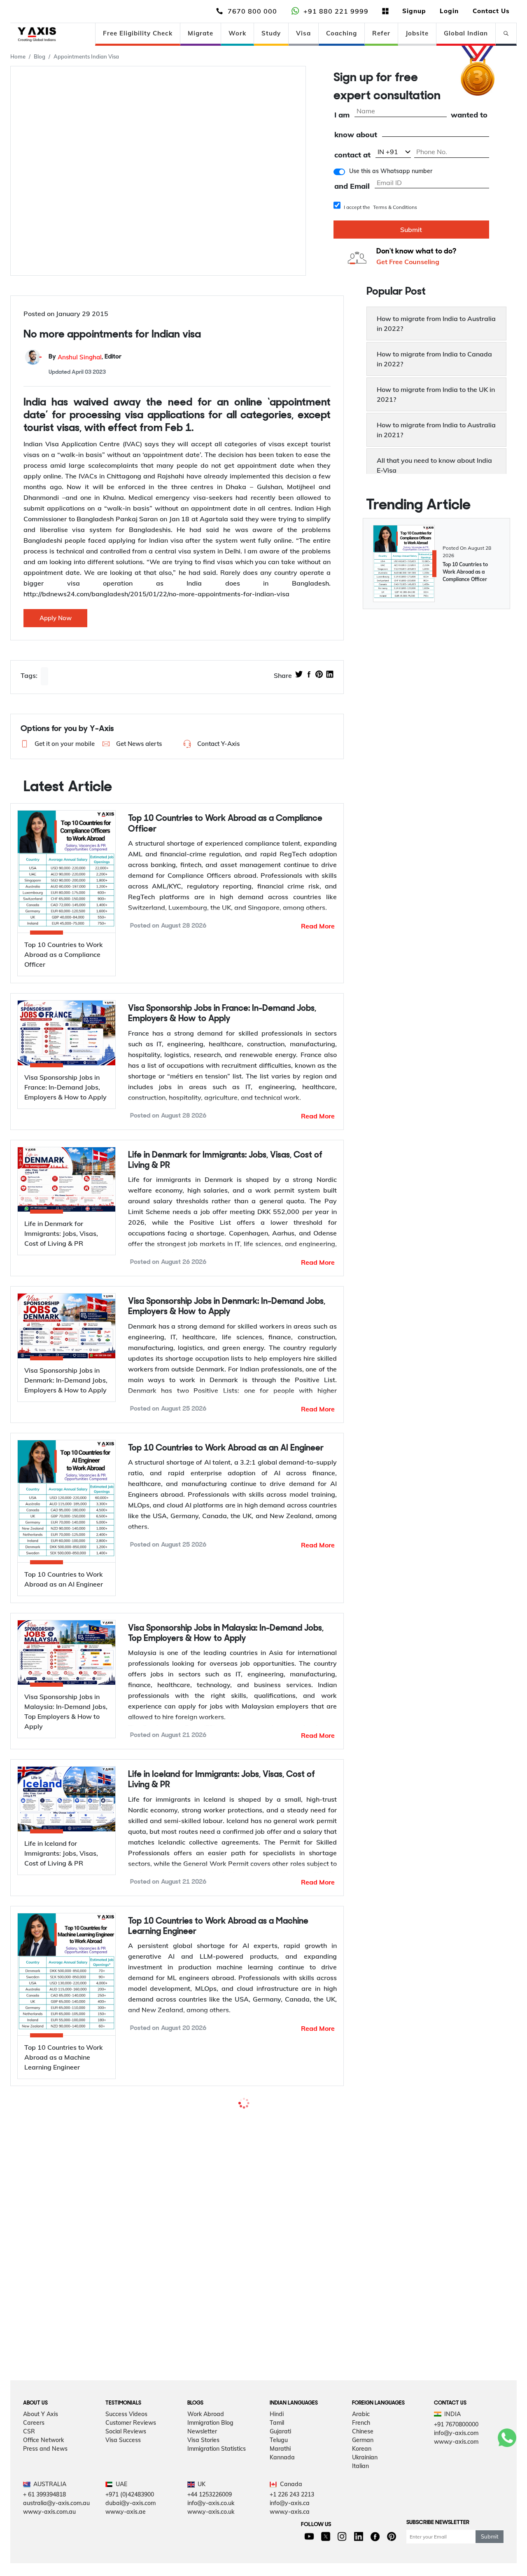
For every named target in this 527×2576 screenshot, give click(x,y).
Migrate (201, 33)
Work (237, 33)
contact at (352, 155)
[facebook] (309, 675)
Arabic (361, 2498)
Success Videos (126, 2498)
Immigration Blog (210, 2506)
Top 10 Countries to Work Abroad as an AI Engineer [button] (226, 1448)
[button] (55, 744)
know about (356, 135)
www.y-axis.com (456, 2525)
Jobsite (417, 33)
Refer (381, 33)
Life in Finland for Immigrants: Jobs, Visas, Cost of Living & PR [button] (232, 2292)
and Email (352, 186)
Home (18, 56)
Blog (40, 56)
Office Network (43, 2524)
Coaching (342, 33)
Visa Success (123, 2524)
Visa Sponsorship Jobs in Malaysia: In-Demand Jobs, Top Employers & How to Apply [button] (226, 1634)
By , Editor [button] (85, 357)
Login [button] (449, 11)
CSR (29, 2515)
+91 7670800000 (456, 2508)
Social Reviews (126, 2515)
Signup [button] (414, 11)
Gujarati (280, 2515)
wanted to (469, 115)
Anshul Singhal (80, 357)
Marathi (280, 2532)
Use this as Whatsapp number (391, 171)
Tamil (277, 2506)
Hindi (277, 2498)
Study (271, 33)
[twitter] (299, 675)
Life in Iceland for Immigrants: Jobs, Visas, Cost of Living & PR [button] (222, 1780)
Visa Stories (203, 2524)
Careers (34, 2506)
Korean (362, 2532)
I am (342, 115)
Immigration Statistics (217, 2532)
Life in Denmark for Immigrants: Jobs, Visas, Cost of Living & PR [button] (225, 1160)
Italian (360, 2550)
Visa (303, 33)
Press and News (45, 2532)
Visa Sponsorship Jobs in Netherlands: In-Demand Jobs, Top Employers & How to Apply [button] (232, 2117)
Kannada (282, 2541)
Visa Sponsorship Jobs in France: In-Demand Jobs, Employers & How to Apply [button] (222, 1014)
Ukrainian (365, 2541)
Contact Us (491, 11)
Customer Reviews (131, 2506)
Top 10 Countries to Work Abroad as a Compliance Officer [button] (225, 824)
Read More (318, 926)
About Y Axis (41, 2498)
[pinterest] (319, 675)
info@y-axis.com (456, 2517)
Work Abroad (206, 2498)
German (363, 2524)
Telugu (279, 2524)
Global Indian (466, 33)
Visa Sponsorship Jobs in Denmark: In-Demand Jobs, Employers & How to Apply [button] (227, 1307)
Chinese (363, 2515)
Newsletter (202, 2515)
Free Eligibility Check (138, 33)
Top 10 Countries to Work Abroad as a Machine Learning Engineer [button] (218, 1927)
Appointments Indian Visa (86, 56)
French (361, 2506)
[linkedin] (330, 675)
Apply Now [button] (56, 618)
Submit (411, 230)
